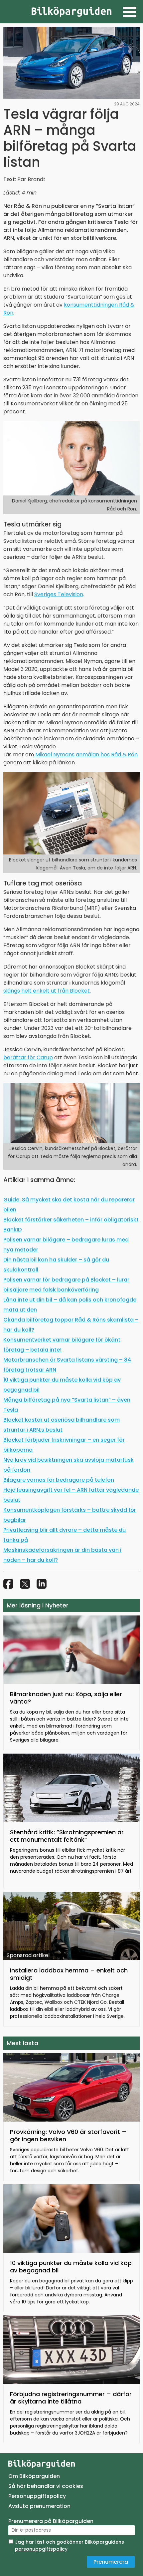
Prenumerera (111, 2562)
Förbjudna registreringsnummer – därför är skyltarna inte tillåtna (71, 2398)
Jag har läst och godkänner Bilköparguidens (70, 2545)
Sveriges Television (59, 594)
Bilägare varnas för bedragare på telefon (59, 1480)
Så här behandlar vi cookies (46, 2486)
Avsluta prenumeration (39, 2506)
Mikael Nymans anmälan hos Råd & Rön (86, 755)
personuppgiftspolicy (41, 2549)
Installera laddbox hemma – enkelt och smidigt (69, 1974)
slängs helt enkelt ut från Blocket (47, 991)
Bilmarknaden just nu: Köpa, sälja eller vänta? (66, 1698)
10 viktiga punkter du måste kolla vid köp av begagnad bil (71, 2267)
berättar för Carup (28, 1057)
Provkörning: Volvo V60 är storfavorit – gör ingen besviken (68, 2135)
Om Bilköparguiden (34, 2476)
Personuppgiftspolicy (37, 2496)
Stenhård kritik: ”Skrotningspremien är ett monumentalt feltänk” (67, 1836)
